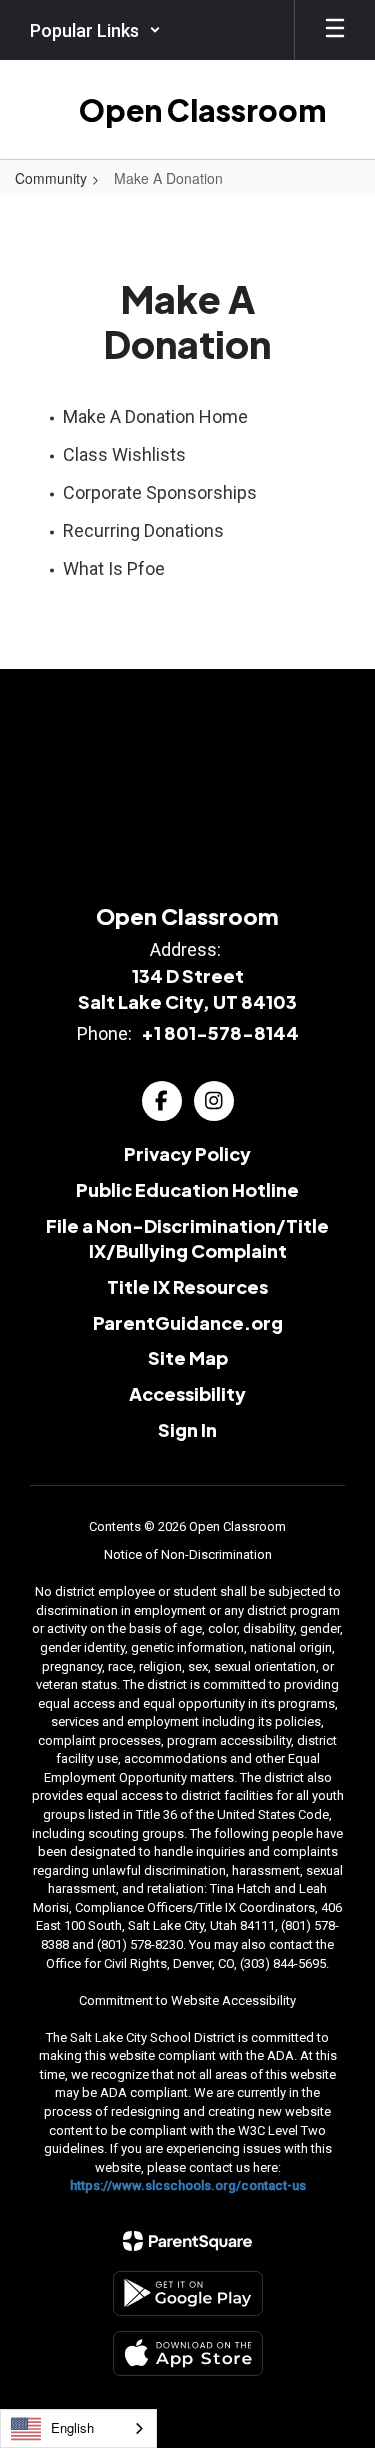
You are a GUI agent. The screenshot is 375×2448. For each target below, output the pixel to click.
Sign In (187, 1429)
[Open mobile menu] (335, 30)
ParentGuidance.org (188, 1322)
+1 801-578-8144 (220, 1032)
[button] (95, 30)
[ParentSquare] (187, 2241)
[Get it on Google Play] (188, 2293)
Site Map (188, 1357)
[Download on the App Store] (188, 2353)
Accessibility (187, 1393)
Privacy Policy (187, 1153)
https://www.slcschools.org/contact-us (188, 2185)
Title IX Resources (187, 1286)
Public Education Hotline (187, 1189)
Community (51, 178)
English (72, 2427)
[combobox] (78, 2428)
